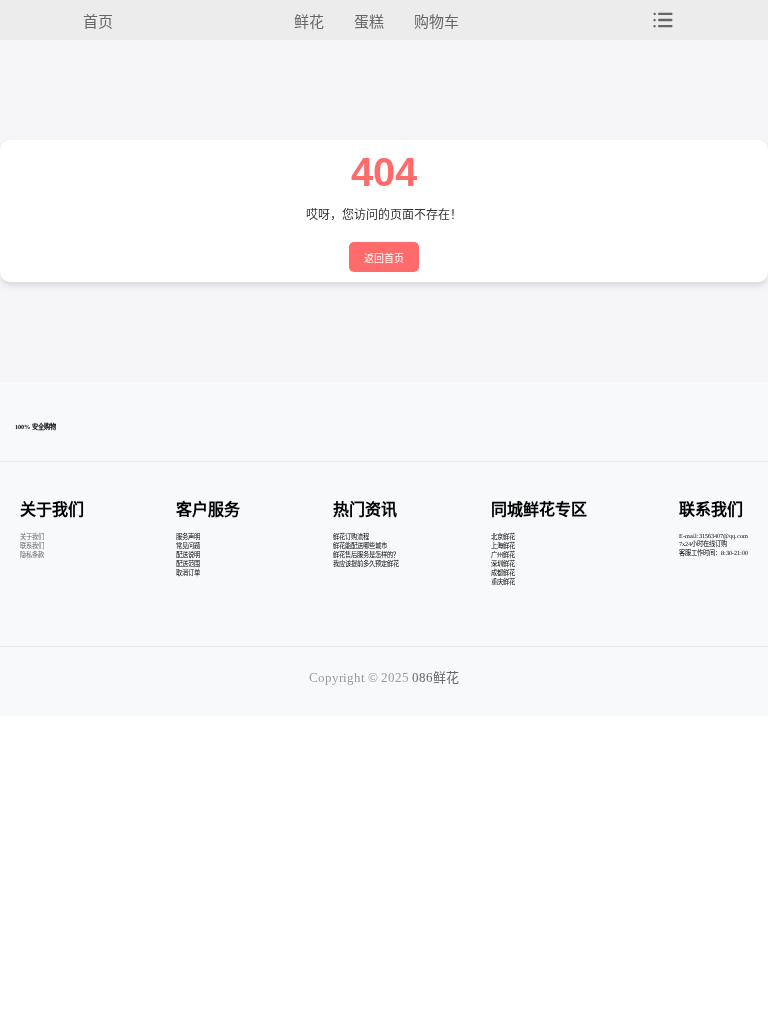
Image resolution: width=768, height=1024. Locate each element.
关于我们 (32, 536)
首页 (98, 22)
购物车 (436, 22)
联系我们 (32, 545)
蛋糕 (369, 22)
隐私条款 (32, 554)
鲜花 (309, 22)
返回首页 (384, 258)
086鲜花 (435, 677)
